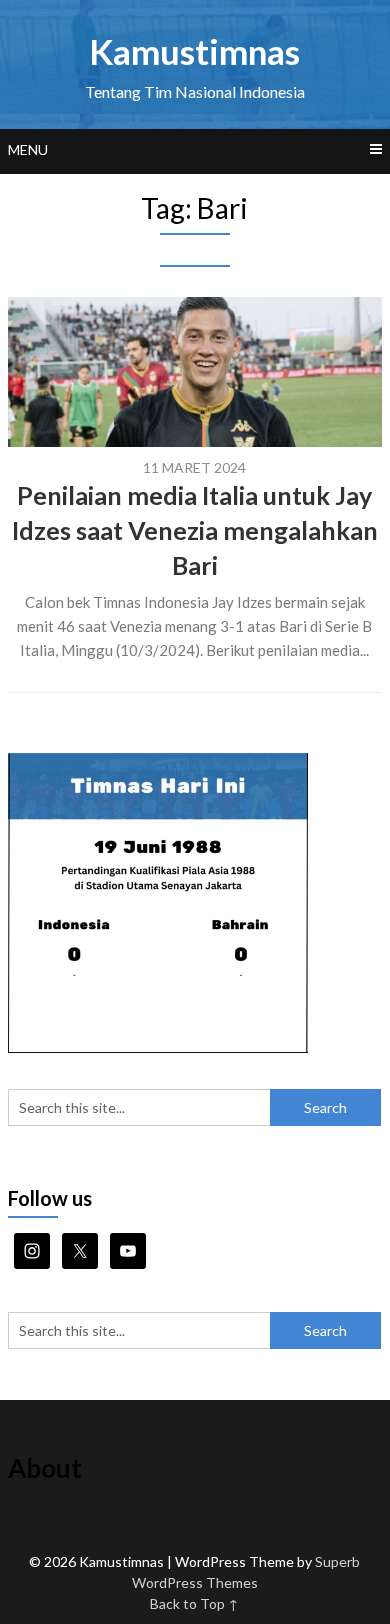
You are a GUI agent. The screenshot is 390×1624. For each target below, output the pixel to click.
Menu (28, 149)
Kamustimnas (194, 51)
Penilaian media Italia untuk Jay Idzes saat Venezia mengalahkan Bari (195, 530)
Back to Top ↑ (194, 1603)
